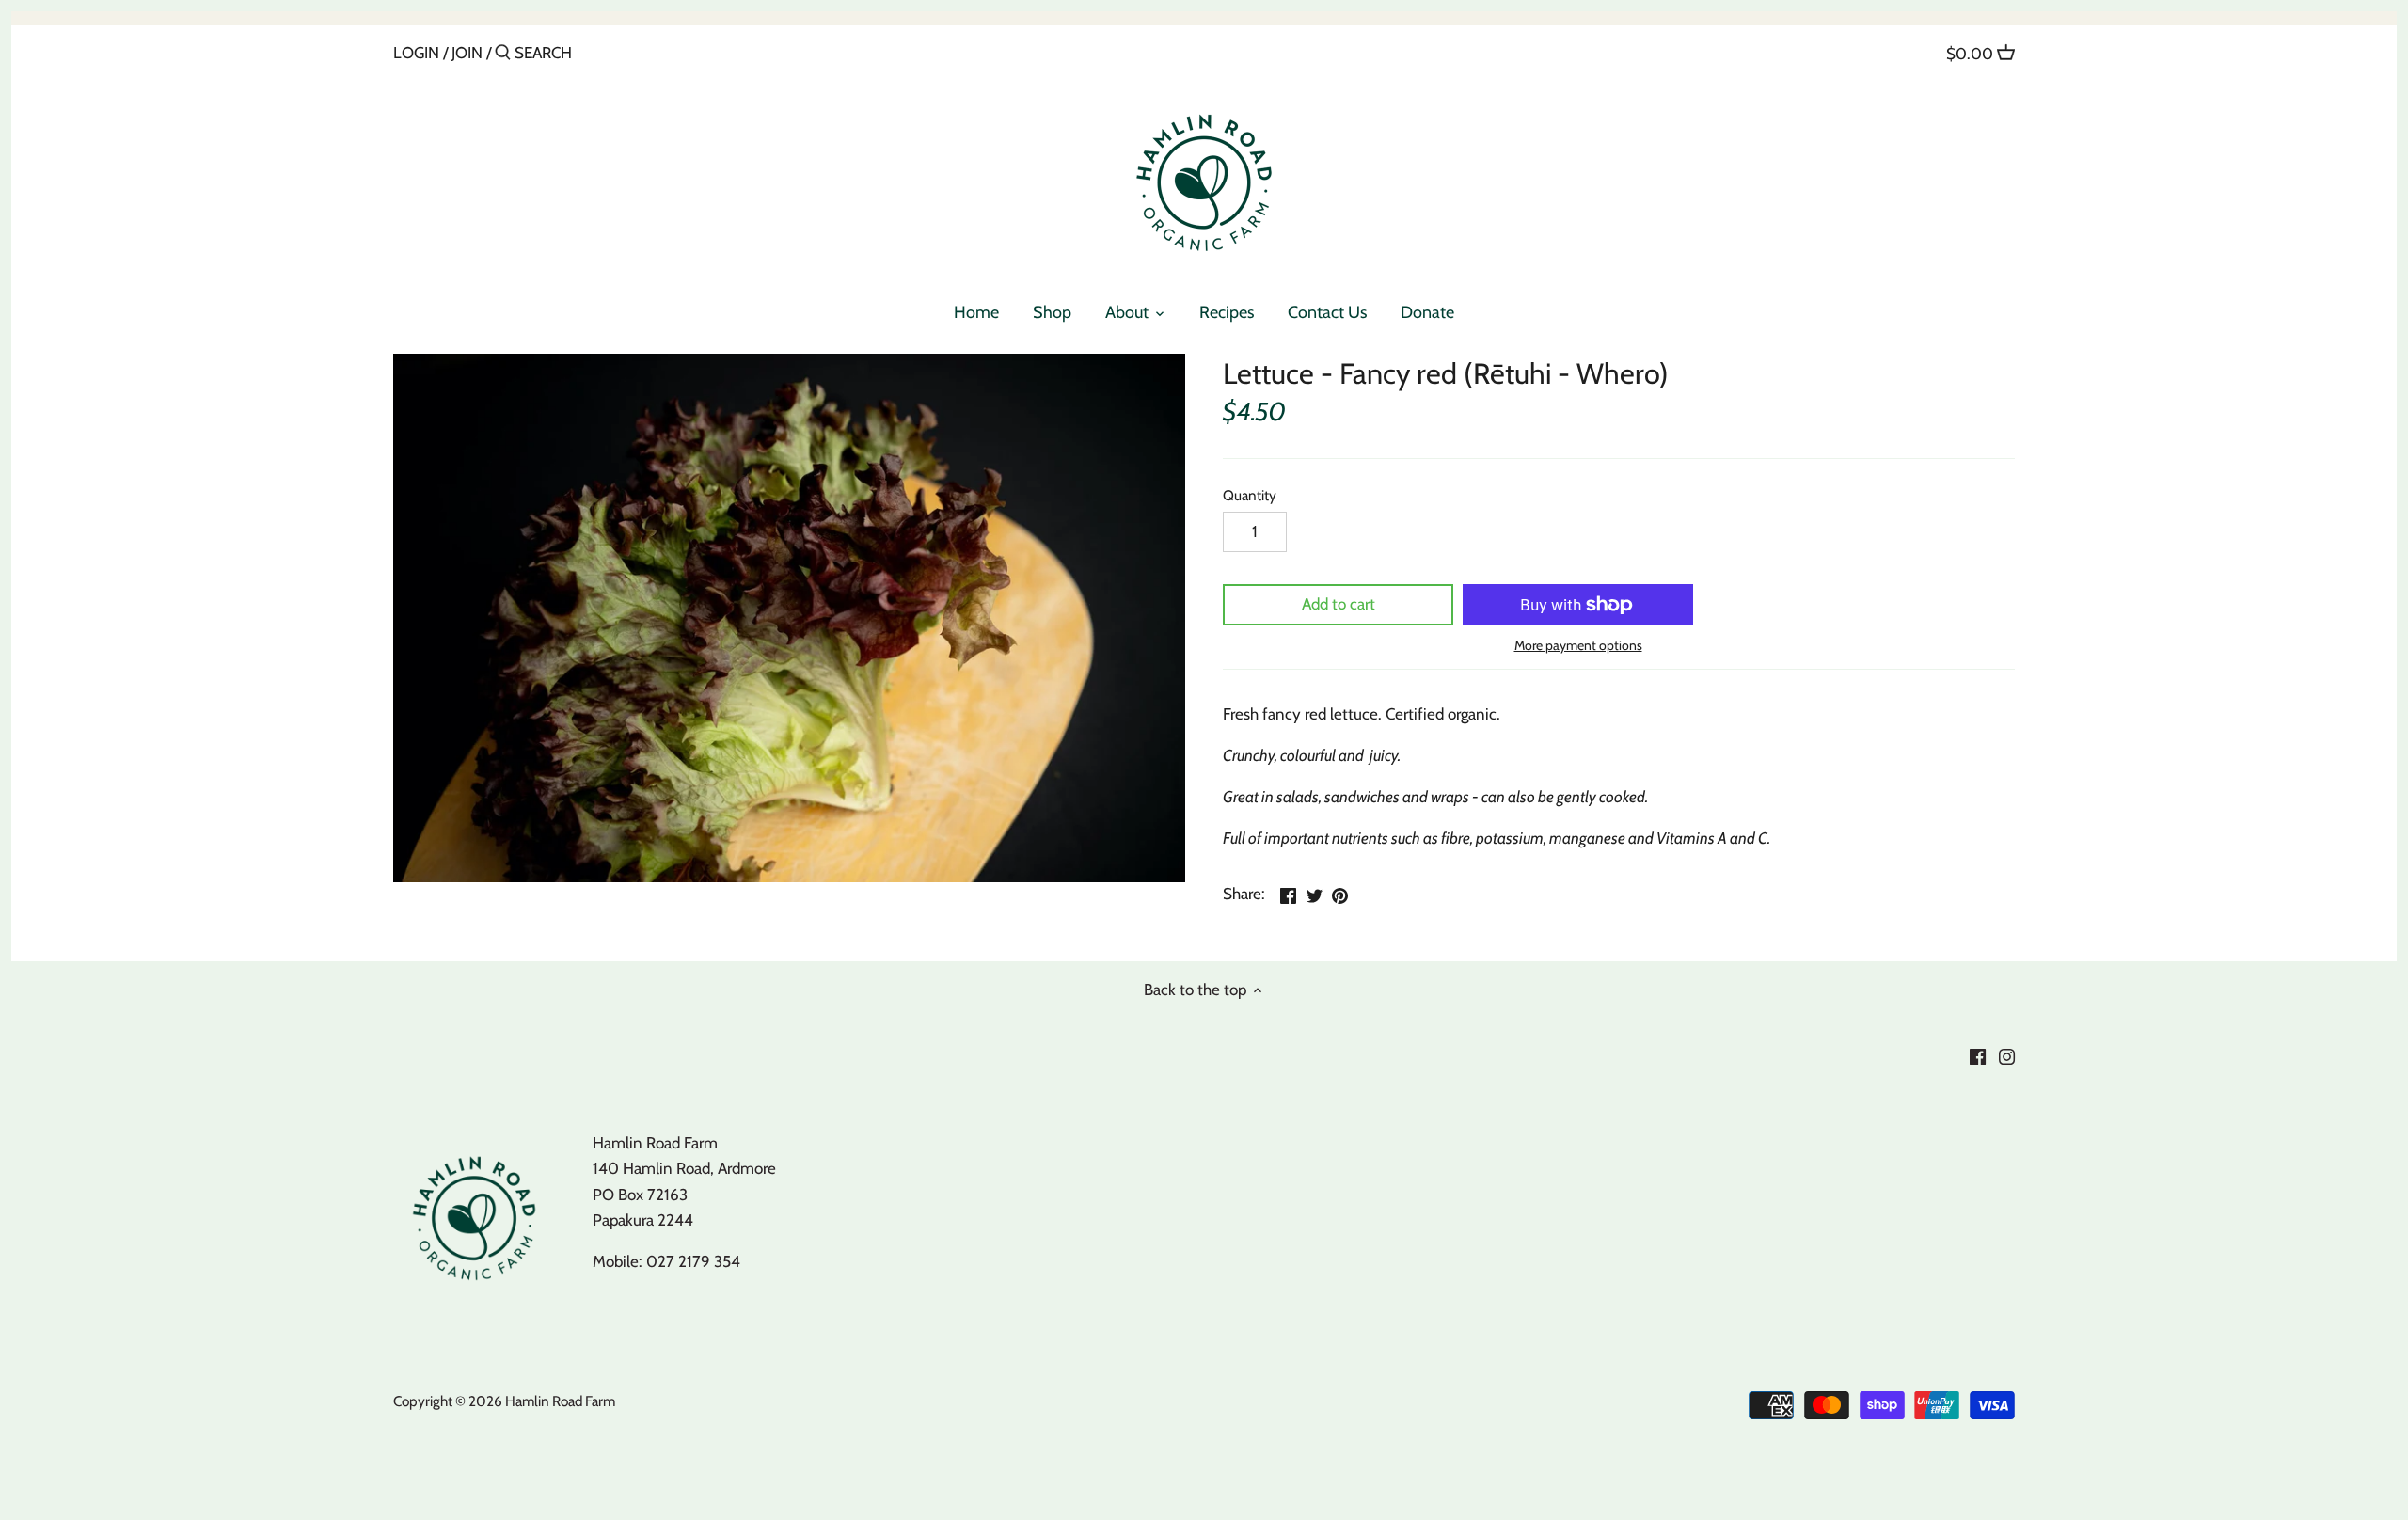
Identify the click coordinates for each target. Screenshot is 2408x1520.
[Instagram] (2007, 1055)
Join (467, 53)
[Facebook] (1978, 1055)
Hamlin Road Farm (560, 1401)
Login (416, 53)
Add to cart (1339, 604)
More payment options (1578, 646)
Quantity (1250, 496)
